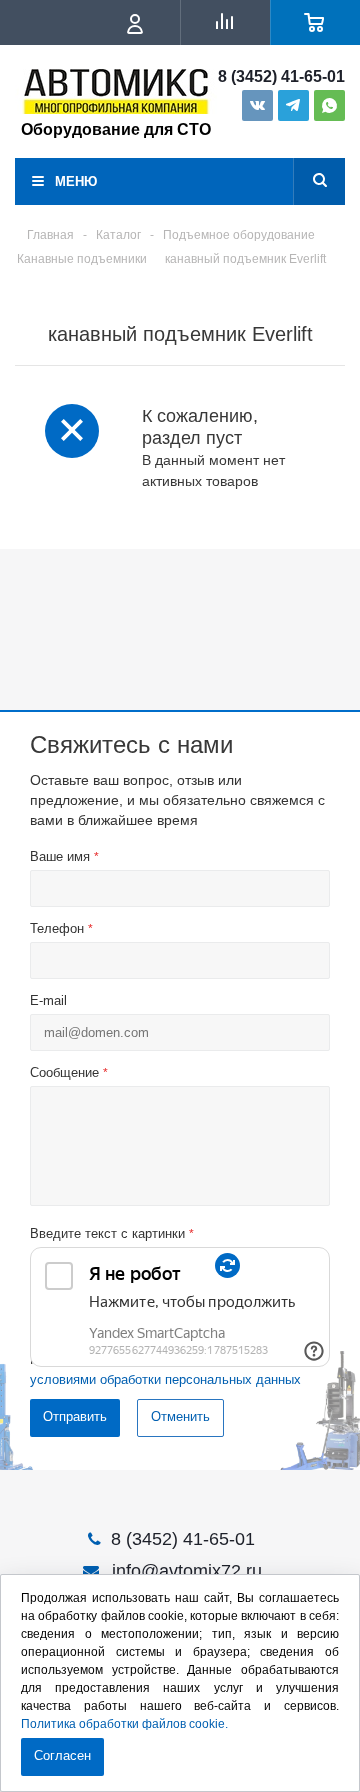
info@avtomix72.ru (187, 1571)
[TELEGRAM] (293, 105)
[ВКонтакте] (257, 105)
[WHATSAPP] (329, 105)
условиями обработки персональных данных (165, 1379)
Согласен (62, 1755)
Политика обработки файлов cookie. (124, 1724)
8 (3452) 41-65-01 (281, 77)
